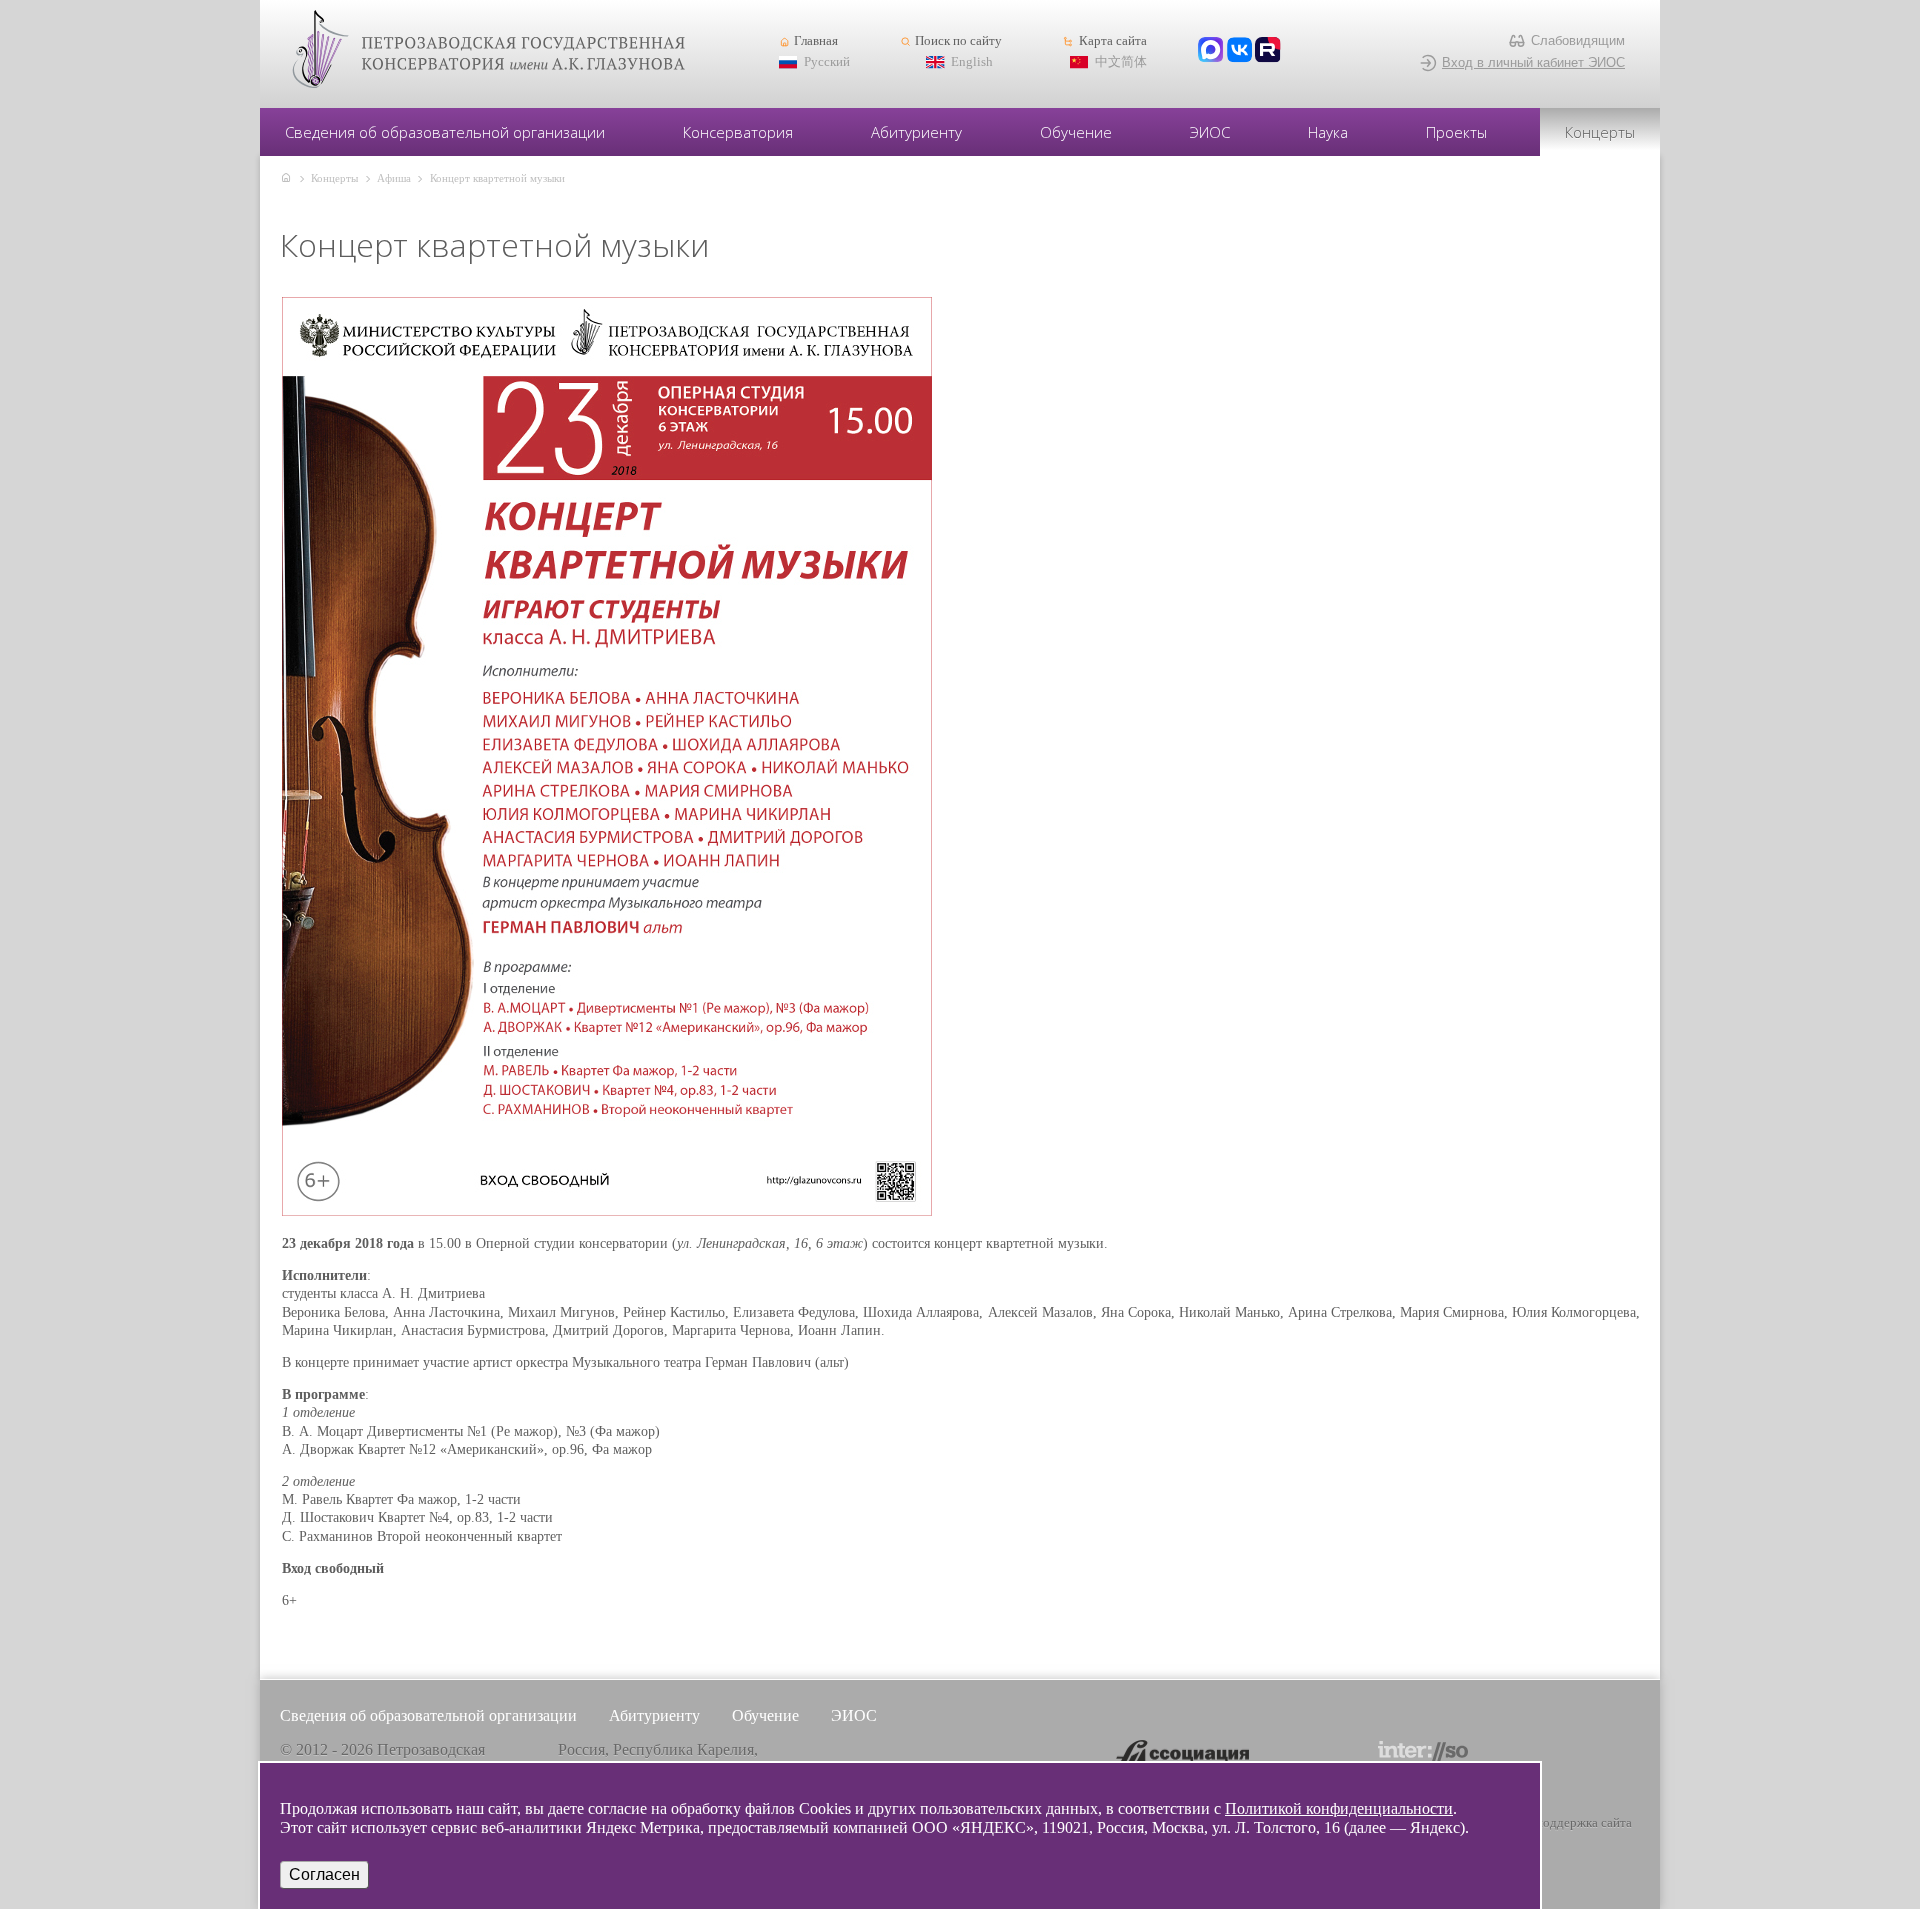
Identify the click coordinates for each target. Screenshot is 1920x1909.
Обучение (1076, 132)
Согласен (324, 1874)
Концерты (1600, 132)
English (972, 62)
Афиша (394, 178)
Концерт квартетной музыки (497, 178)
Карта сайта (1112, 41)
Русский (827, 62)
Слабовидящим (1578, 40)
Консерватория (738, 132)
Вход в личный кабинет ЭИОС (1533, 62)
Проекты (1456, 132)
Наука (1328, 132)
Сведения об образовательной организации (445, 132)
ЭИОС (1210, 132)
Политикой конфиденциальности (1339, 1808)
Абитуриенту (916, 132)
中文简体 (1121, 62)
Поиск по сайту (958, 41)
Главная (816, 41)
